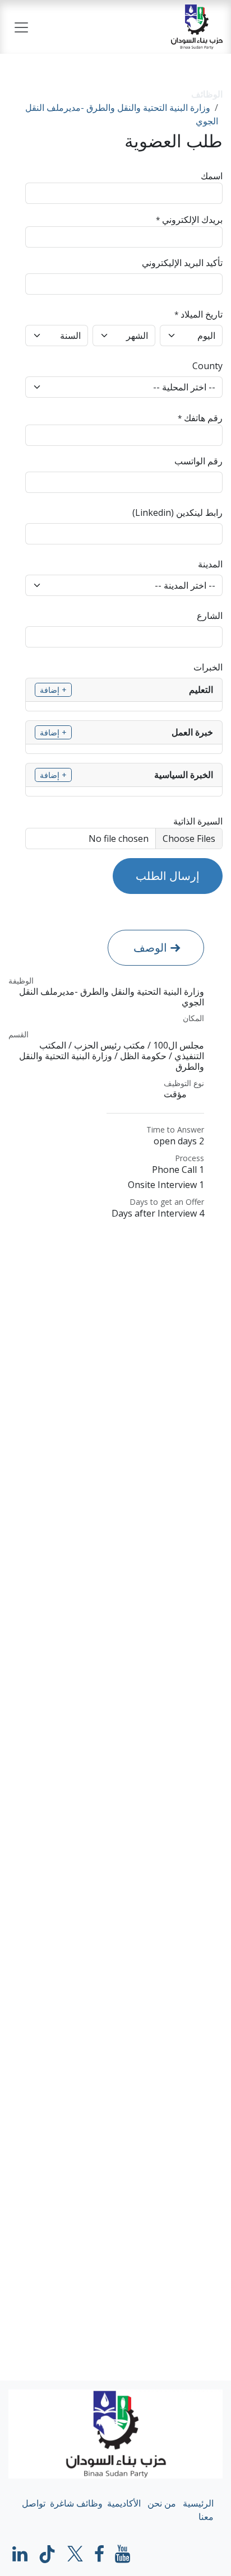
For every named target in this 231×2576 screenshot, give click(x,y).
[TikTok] (47, 2554)
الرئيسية (198, 2503)
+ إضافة (53, 690)
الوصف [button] (150, 947)
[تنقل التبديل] (21, 27)
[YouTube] (123, 2554)
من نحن (162, 2503)
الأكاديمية (124, 2503)
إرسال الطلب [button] (168, 876)
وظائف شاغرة (76, 2503)
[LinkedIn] (20, 2554)
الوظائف (207, 94)
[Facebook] (99, 2554)
